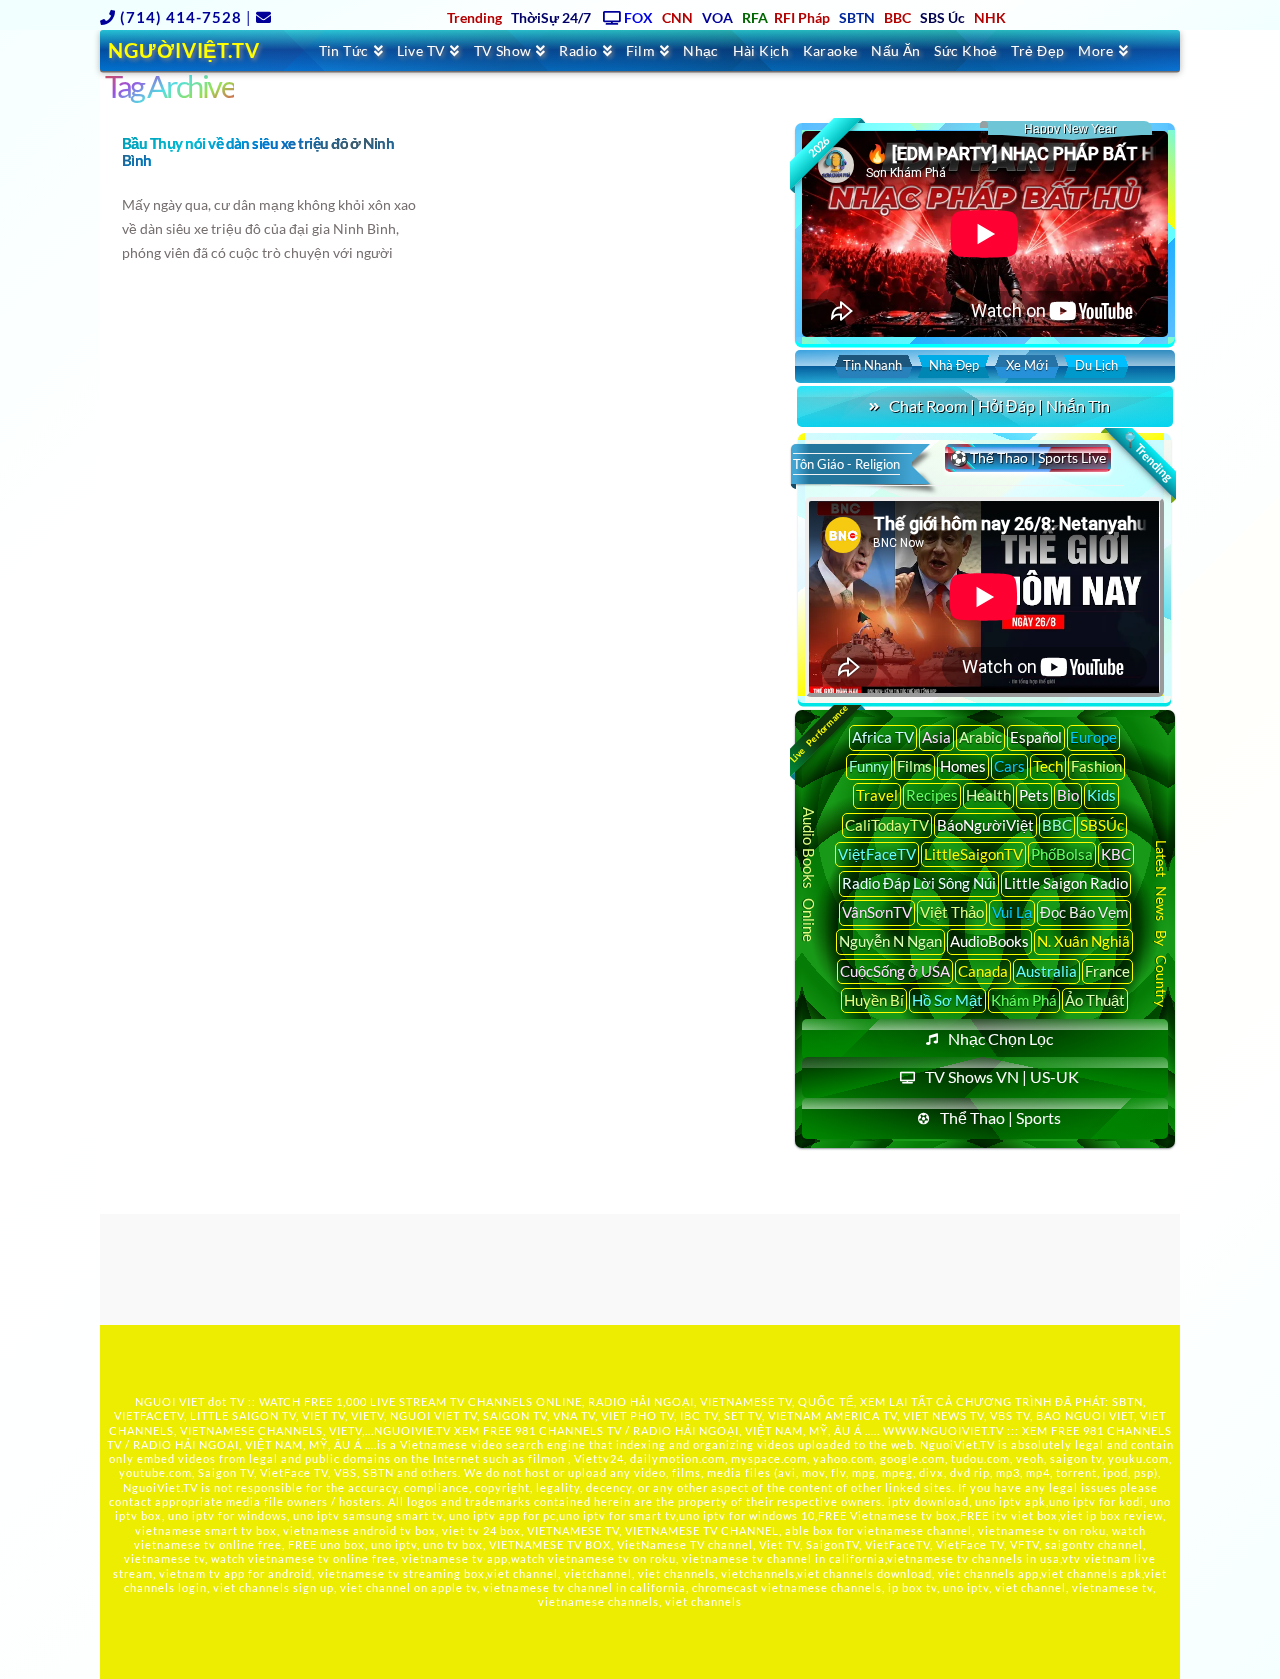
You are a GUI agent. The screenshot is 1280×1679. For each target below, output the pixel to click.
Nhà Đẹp (954, 365)
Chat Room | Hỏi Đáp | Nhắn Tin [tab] (999, 405)
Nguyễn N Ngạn (890, 941)
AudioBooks (989, 941)
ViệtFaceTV (877, 854)
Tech (1048, 766)
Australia (1046, 971)
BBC (1057, 825)
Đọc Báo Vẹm (1084, 912)
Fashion (1096, 766)
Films (914, 766)
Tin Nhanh (872, 365)
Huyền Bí (874, 1000)
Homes (963, 766)
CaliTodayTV (887, 825)
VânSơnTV (877, 912)
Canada (983, 971)
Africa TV (883, 737)
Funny (869, 766)
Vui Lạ (1012, 912)
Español (1036, 737)
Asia (936, 737)
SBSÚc (1102, 825)
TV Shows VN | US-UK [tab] (1002, 1076)
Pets (1034, 795)
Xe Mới (1027, 365)
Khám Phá (1024, 1000)
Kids (1101, 795)
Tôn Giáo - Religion (846, 464)
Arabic (980, 737)
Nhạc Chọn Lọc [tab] (1000, 1038)
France (1107, 971)
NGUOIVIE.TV (412, 1430)
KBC (1116, 854)
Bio (1068, 795)
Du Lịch (1096, 365)
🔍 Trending (1147, 457)
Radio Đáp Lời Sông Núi (919, 883)
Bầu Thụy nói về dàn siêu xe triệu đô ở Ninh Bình (258, 151)
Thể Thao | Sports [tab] (1000, 1117)
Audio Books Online (809, 874)
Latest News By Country (1161, 922)
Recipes (932, 795)
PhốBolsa (1062, 854)
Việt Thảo (952, 912)
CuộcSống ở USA (895, 971)
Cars (1009, 766)
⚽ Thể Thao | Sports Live (1028, 457)
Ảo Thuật (1095, 1000)
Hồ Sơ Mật (947, 1000)
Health (988, 795)
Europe (1093, 737)
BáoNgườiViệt (985, 825)
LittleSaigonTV (973, 854)
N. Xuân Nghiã (1083, 941)
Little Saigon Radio (1066, 883)
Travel (877, 795)
